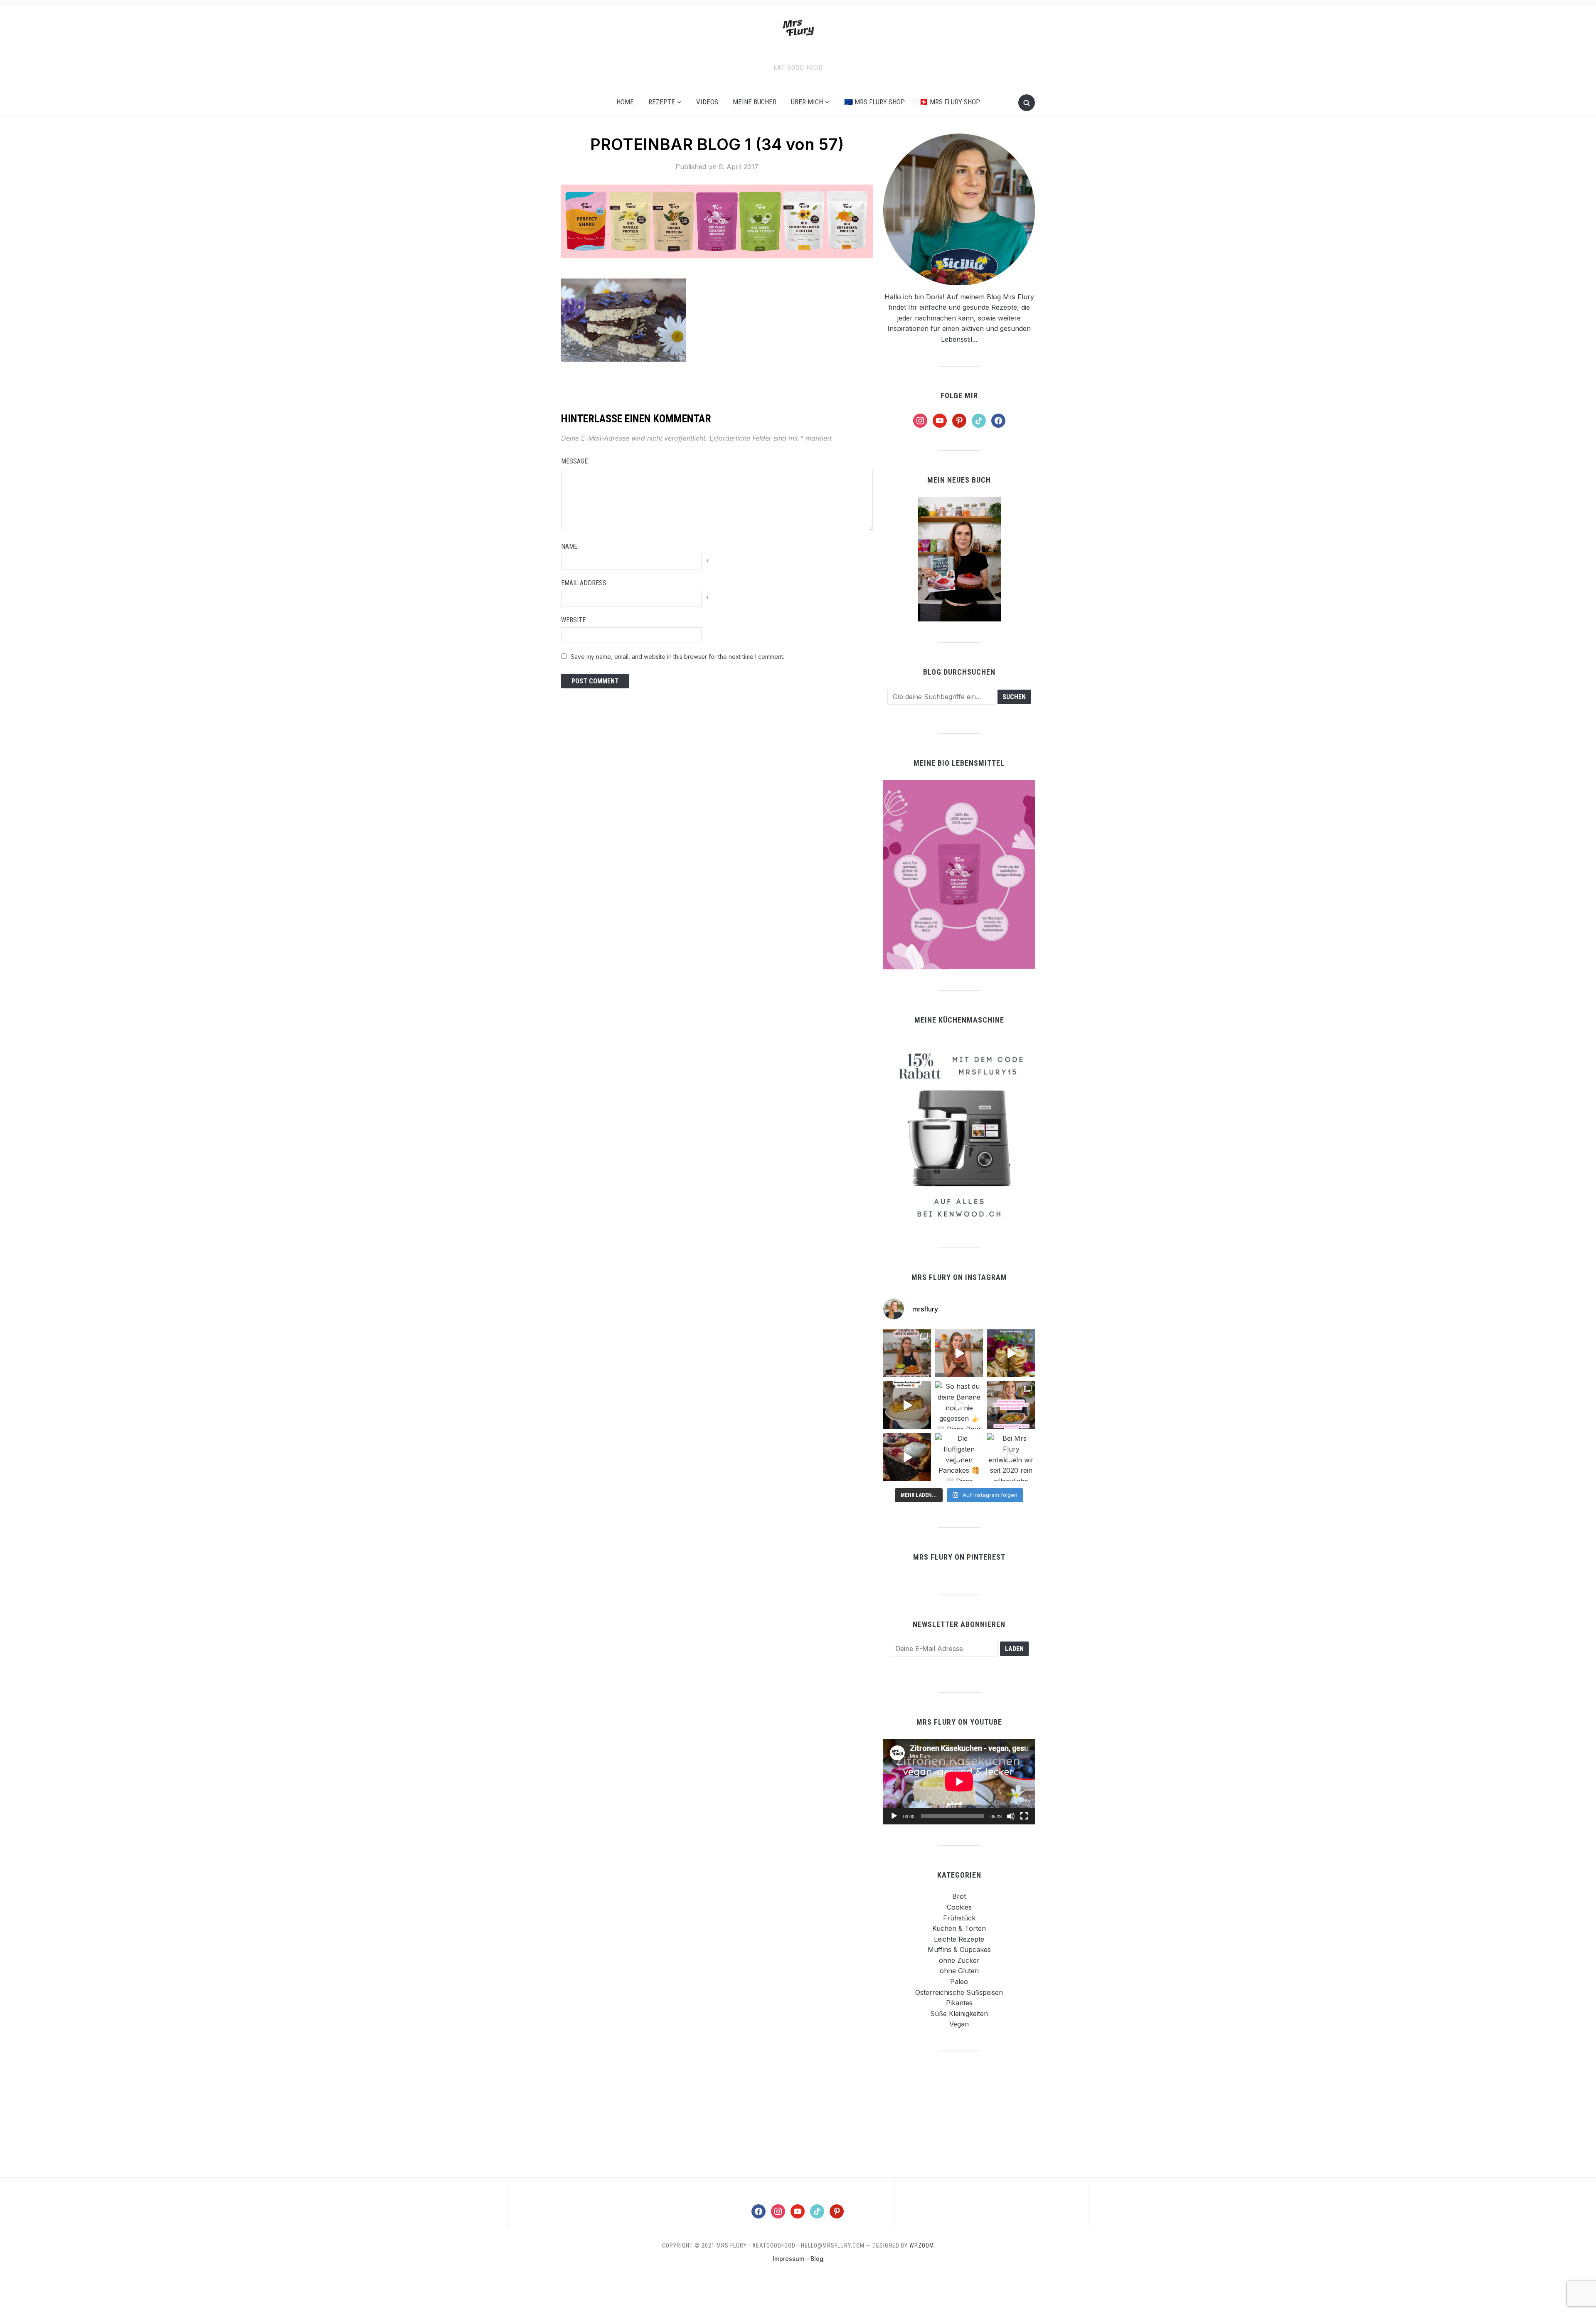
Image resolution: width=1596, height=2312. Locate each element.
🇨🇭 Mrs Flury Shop (950, 102)
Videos (707, 102)
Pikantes (959, 2003)
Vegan (959, 2024)
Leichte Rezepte (959, 1939)
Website (573, 620)
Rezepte (662, 102)
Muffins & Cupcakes (959, 1950)
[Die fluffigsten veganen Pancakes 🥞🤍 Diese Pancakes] (959, 1457)
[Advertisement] (959, 2114)
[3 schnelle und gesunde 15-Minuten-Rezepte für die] (907, 1353)
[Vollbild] (1024, 1816)
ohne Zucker (959, 1960)
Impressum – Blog (798, 2259)
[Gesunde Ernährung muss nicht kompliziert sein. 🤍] (1011, 1405)
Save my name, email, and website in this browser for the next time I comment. (677, 657)
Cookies (959, 1907)
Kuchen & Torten (959, 1928)
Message (574, 461)
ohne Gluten (959, 1971)
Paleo (959, 1982)
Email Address (584, 583)
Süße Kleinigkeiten (959, 2014)
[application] (959, 1781)
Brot (959, 1896)
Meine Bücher (755, 102)
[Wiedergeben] (894, 1816)
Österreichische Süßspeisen (959, 1992)
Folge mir (959, 396)
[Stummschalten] (1011, 1816)
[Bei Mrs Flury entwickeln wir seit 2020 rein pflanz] (1011, 1457)
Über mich (807, 102)
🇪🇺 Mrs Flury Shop (874, 102)
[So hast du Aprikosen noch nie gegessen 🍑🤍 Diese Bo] (959, 1353)
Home (625, 102)
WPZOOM (922, 2245)
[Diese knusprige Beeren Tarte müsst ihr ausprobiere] (907, 1457)
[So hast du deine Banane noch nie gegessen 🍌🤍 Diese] (959, 1405)
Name (569, 546)
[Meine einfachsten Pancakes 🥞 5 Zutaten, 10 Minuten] (1011, 1353)
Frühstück (959, 1918)
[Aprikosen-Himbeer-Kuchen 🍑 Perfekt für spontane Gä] (907, 1405)
